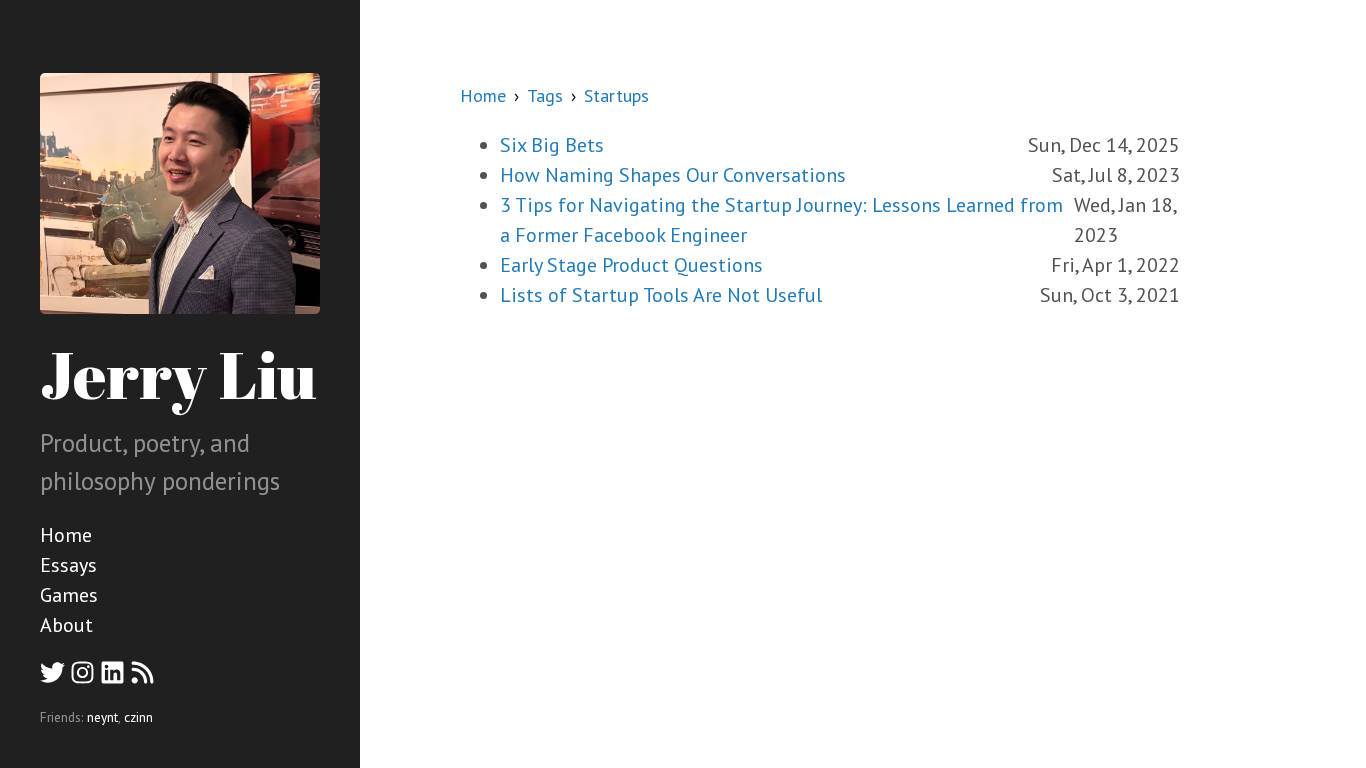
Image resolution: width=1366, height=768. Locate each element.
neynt (102, 717)
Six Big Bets (552, 145)
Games (69, 595)
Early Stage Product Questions (631, 265)
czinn (138, 717)
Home (66, 535)
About (66, 625)
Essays (68, 565)
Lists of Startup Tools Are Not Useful (661, 295)
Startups (616, 95)
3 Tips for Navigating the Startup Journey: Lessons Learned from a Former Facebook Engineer (781, 220)
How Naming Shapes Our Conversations (673, 175)
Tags (545, 95)
